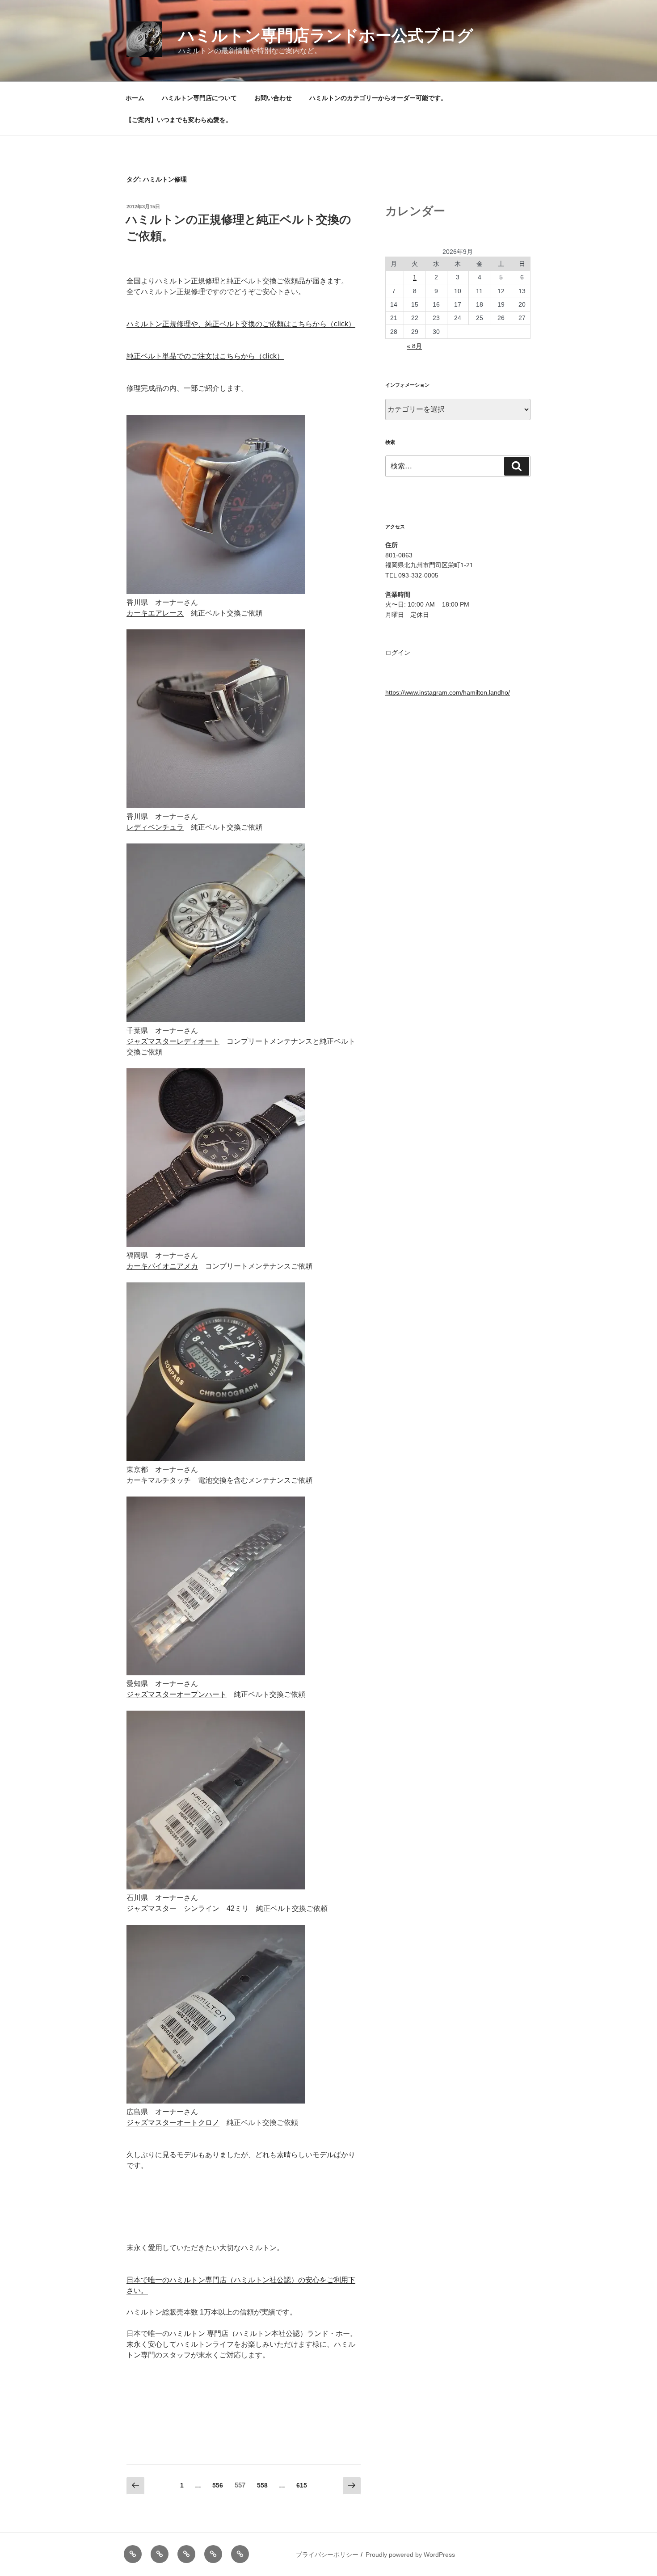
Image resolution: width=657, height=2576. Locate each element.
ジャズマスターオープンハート (177, 1694)
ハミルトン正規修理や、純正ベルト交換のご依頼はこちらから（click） (241, 324)
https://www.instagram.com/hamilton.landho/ (448, 692)
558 (262, 2487)
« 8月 (414, 346)
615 (301, 2487)
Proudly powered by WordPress (410, 2555)
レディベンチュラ (155, 827)
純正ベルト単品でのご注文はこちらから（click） (205, 356)
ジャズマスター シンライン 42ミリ (188, 1908)
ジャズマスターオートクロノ (173, 2123)
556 (217, 2487)
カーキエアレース (155, 613)
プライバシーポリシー (327, 2555)
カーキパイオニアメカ (162, 1266)
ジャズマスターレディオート (173, 1041)
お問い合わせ (273, 98)
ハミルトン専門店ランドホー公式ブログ (326, 36)
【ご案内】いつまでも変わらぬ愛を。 (179, 120)
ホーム (135, 98)
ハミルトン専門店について (199, 98)
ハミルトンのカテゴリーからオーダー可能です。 (378, 98)
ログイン (398, 653)
